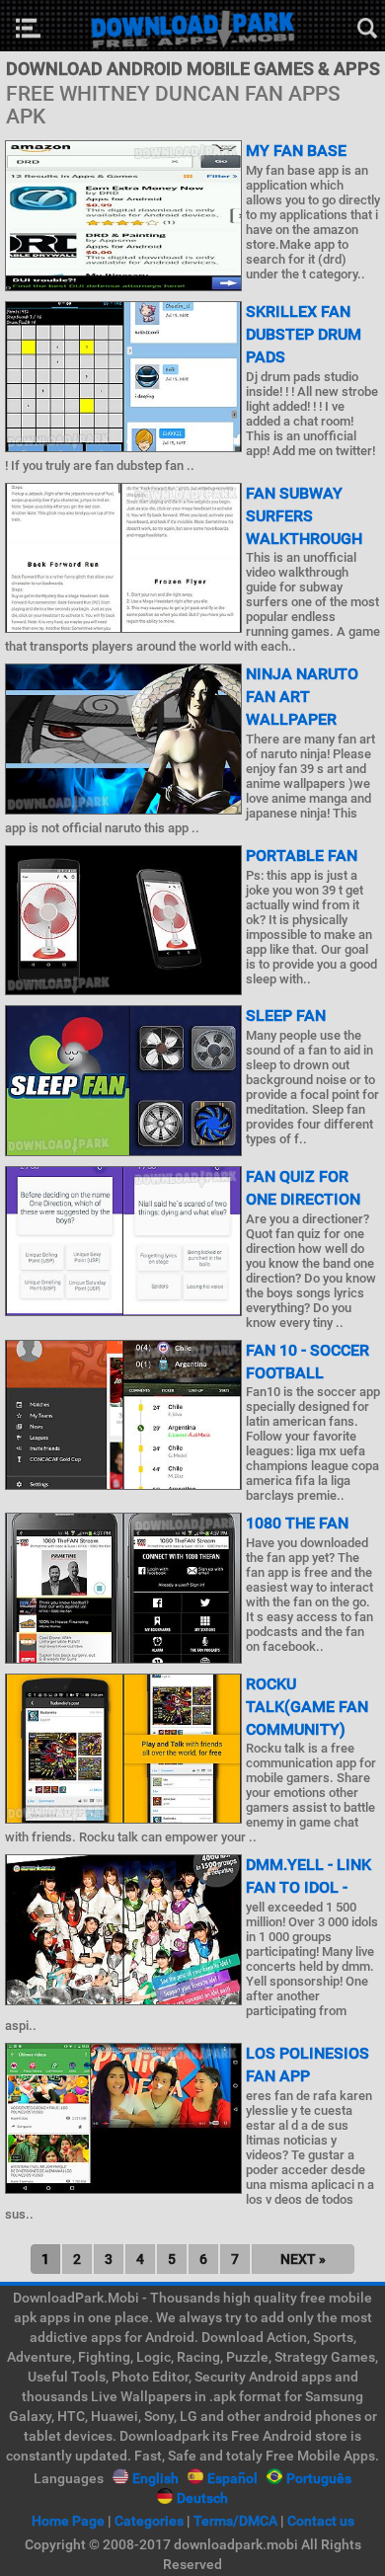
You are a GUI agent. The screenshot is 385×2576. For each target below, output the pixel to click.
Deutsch (202, 2498)
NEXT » (303, 2259)
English (155, 2478)
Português (319, 2478)
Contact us (321, 2521)
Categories (149, 2521)
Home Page (68, 2521)
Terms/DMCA (235, 2521)
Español (232, 2478)
